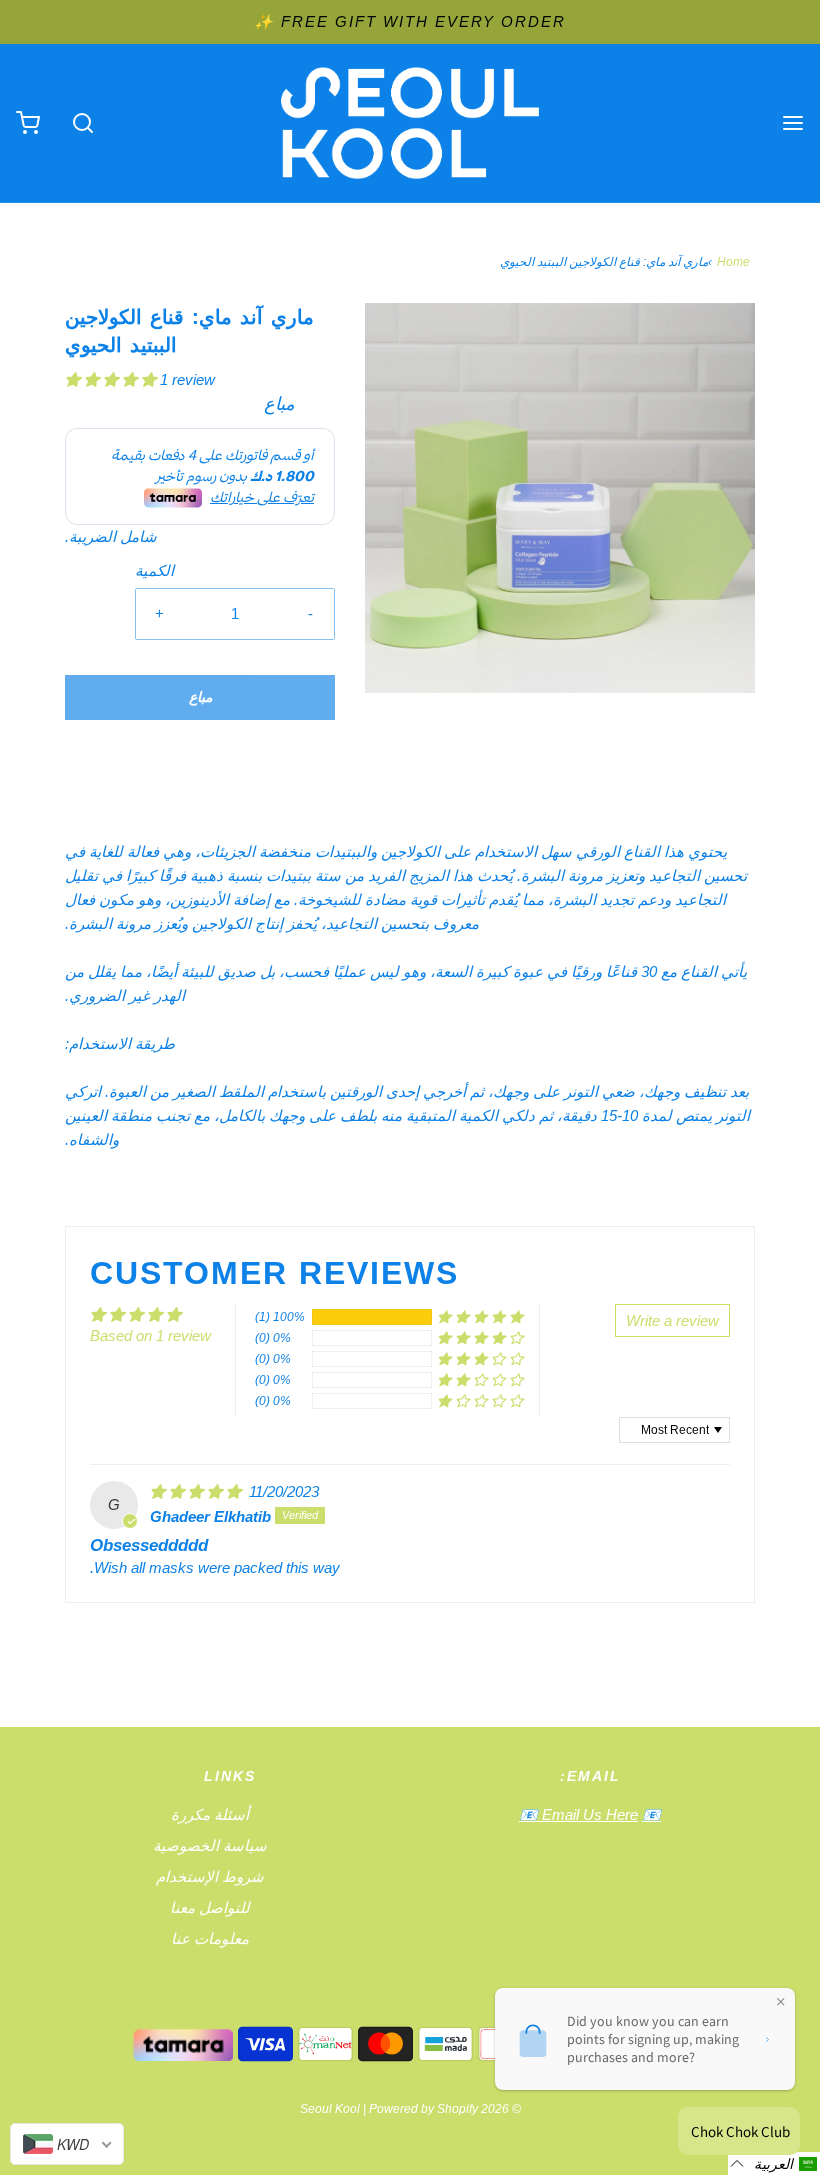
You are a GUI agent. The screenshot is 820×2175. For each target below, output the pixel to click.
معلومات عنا (210, 1938)
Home (733, 262)
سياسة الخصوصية (210, 1845)
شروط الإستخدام (210, 1876)
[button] (112, 379)
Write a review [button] (672, 1320)
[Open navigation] (792, 123)
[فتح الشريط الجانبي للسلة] (27, 123)
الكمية (154, 570)
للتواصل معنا (210, 1907)
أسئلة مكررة (210, 1814)
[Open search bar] (82, 123)
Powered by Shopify (423, 2109)
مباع (200, 697)
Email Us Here (588, 1814)
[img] (197, 1491)
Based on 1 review (150, 1335)
